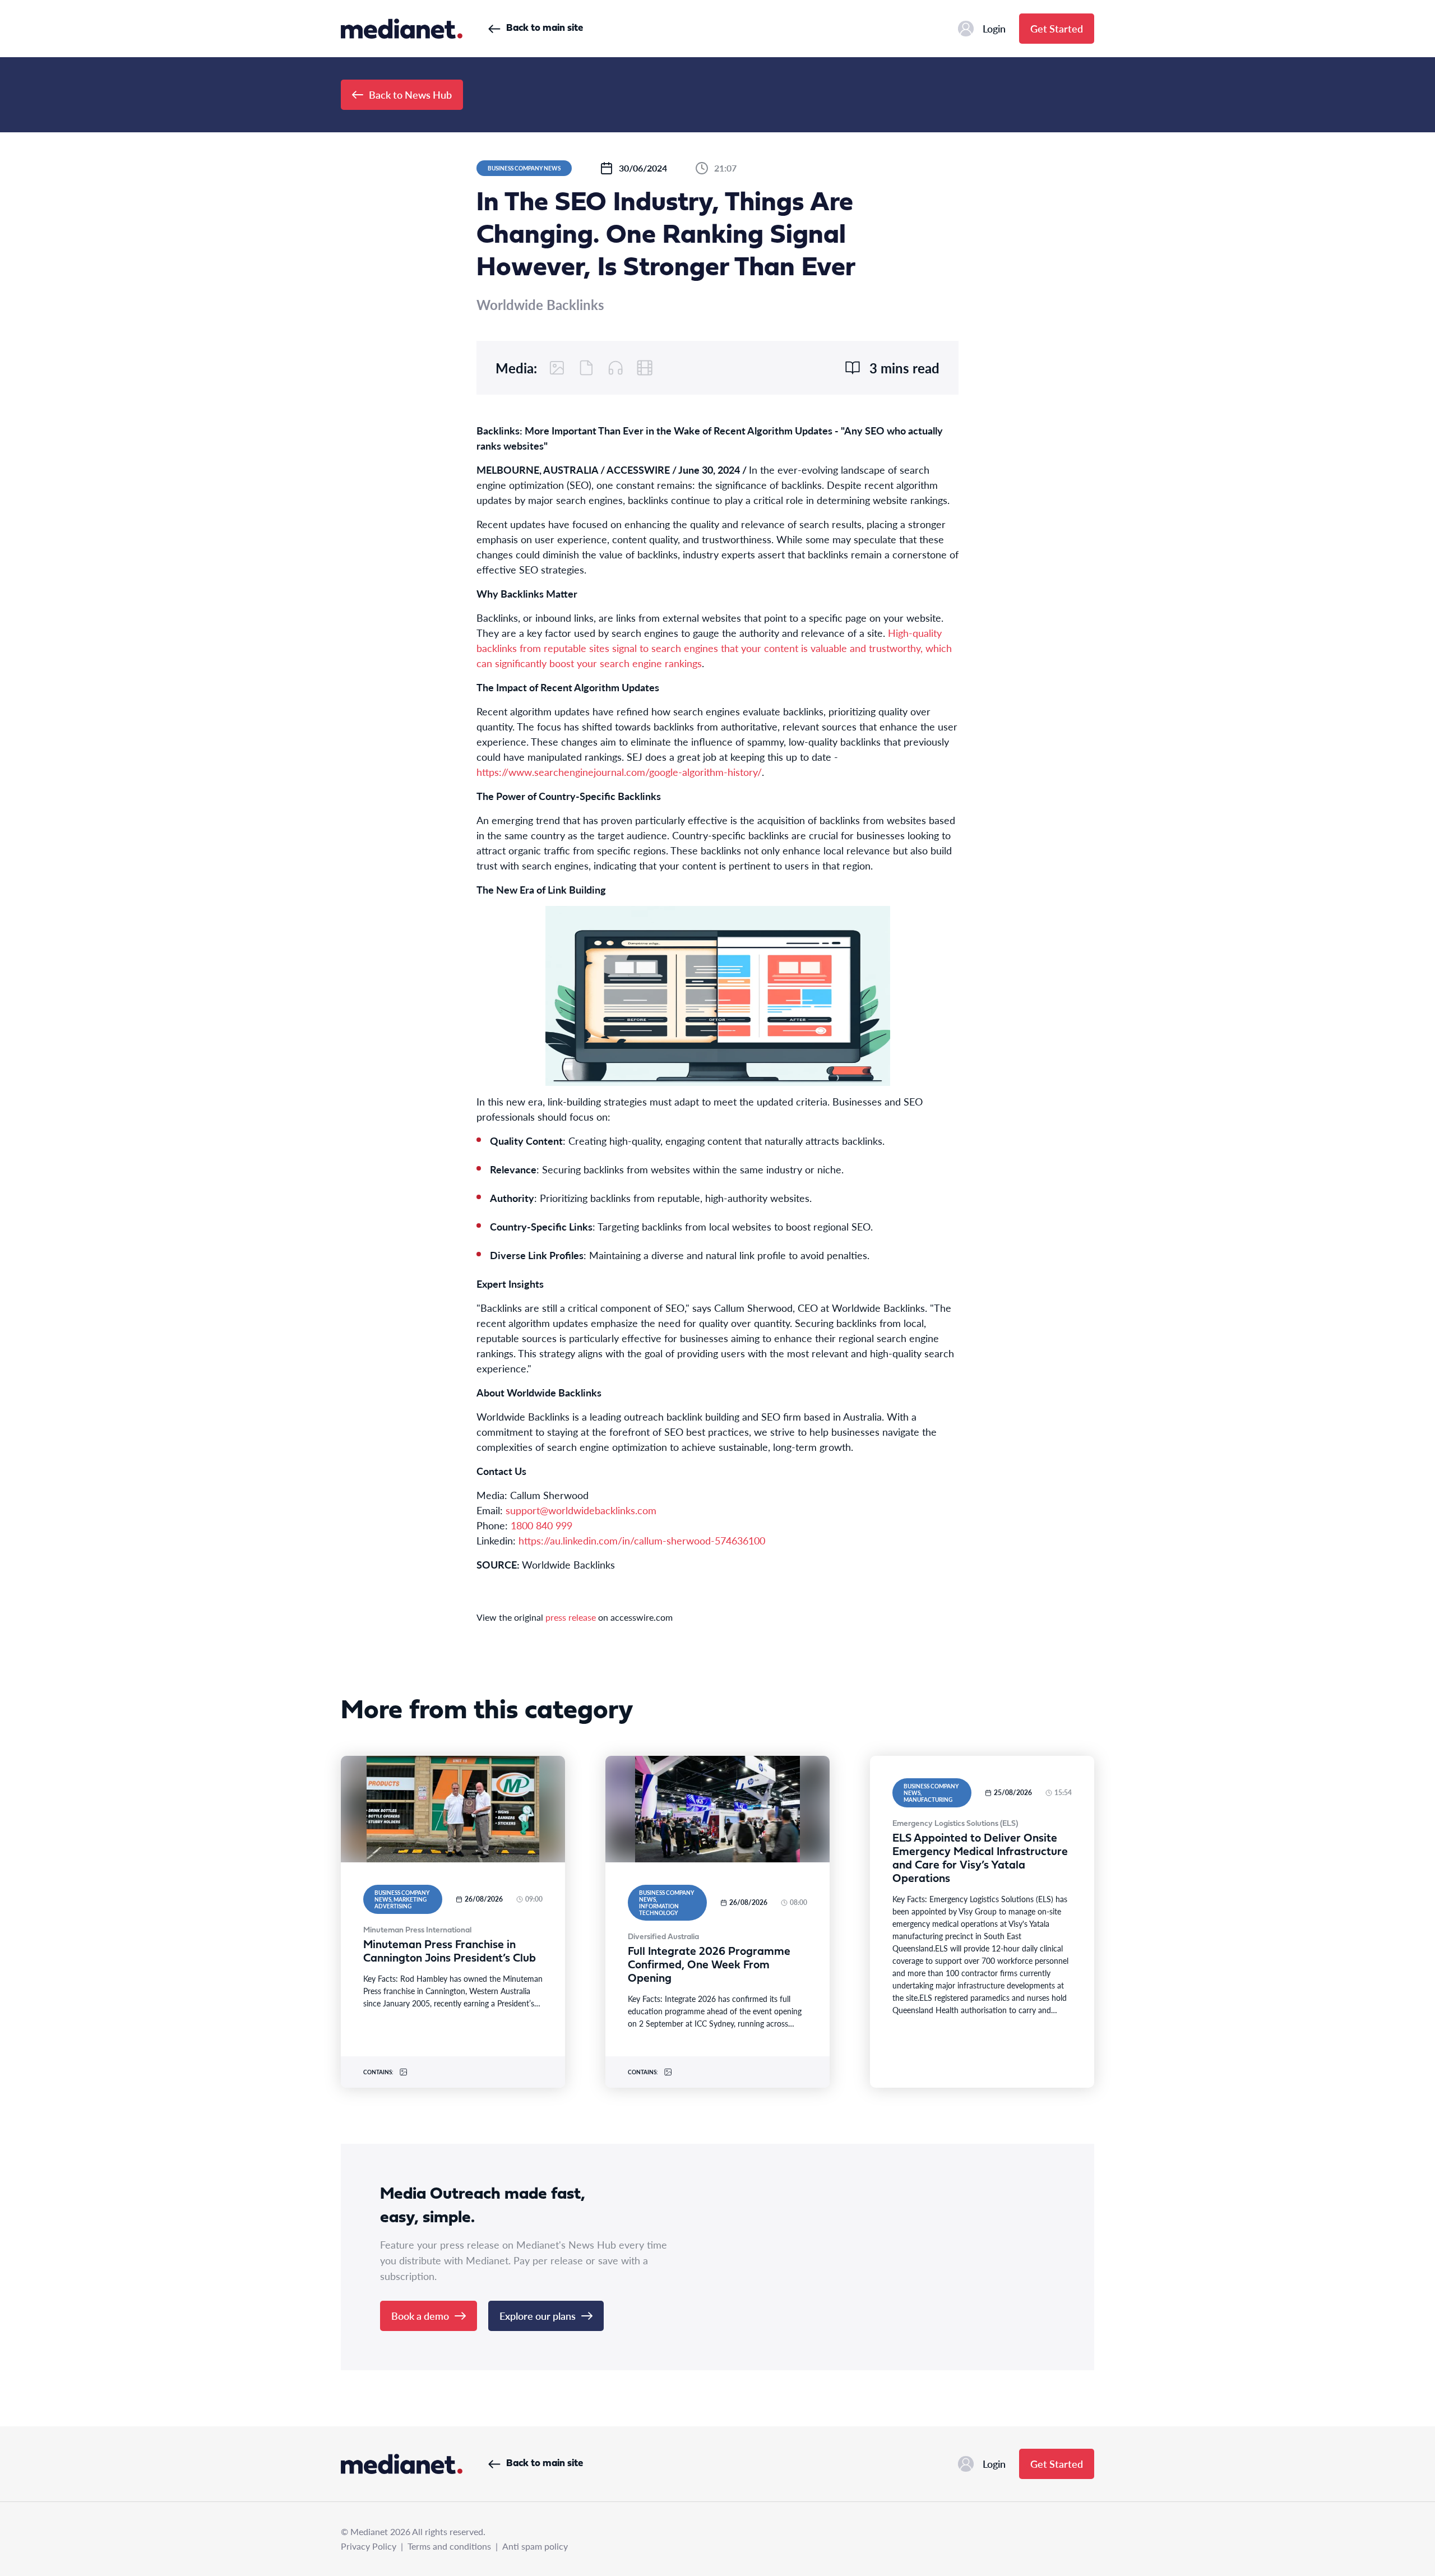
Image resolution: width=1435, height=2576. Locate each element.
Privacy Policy (369, 2546)
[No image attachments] (557, 368)
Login (994, 28)
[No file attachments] (586, 368)
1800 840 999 (541, 1525)
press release (571, 1617)
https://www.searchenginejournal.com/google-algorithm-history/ (619, 772)
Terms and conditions (449, 2546)
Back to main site (545, 28)
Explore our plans (538, 2316)
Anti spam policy (535, 2546)
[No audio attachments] (615, 368)
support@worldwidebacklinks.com (581, 1510)
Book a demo (420, 2316)
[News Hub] (402, 29)
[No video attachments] (645, 368)
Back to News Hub (410, 94)
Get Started (1057, 28)
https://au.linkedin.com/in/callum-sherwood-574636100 (642, 1540)
